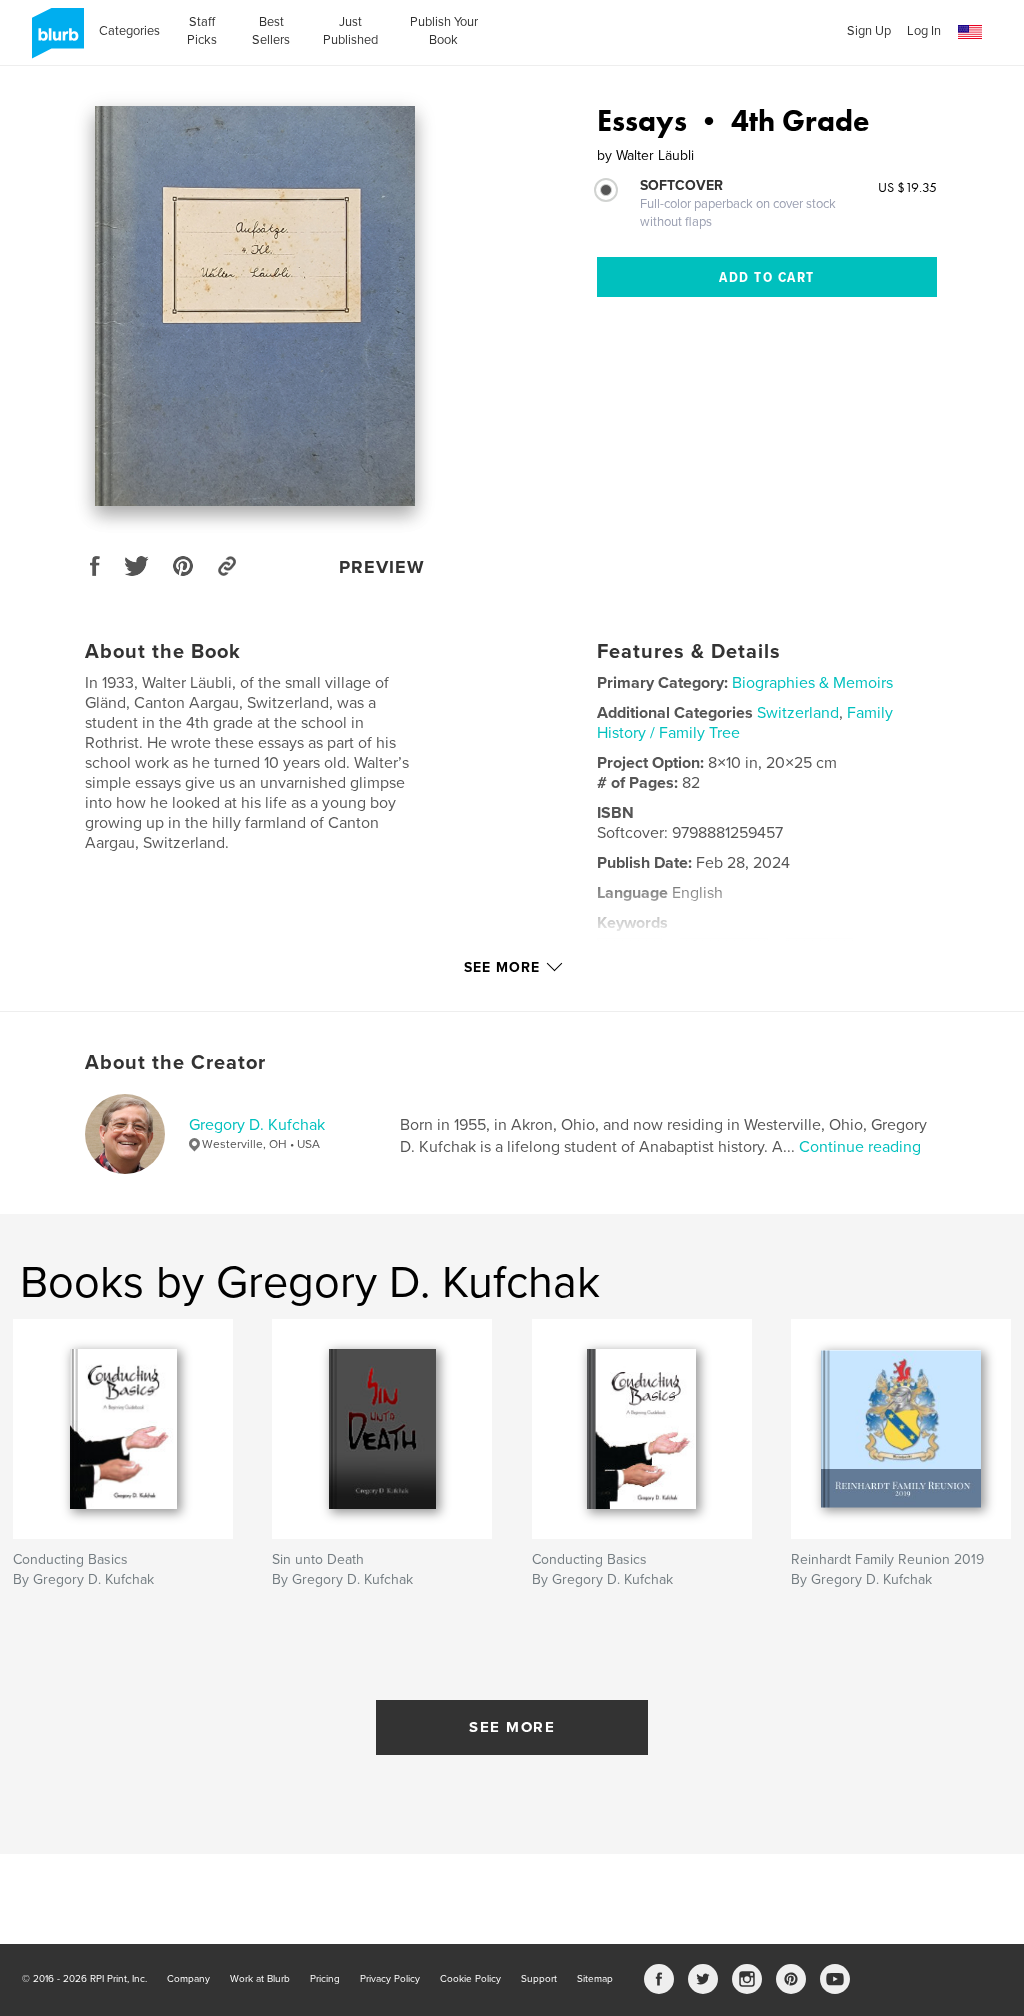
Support (539, 1979)
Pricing (325, 1979)
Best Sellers (271, 31)
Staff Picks (202, 31)
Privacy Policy (390, 1979)
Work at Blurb (260, 1979)
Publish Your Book (444, 31)
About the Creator (175, 1063)
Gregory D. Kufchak (257, 1125)
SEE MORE (512, 1727)
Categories (129, 31)
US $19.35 (907, 187)
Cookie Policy (470, 1979)
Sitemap (595, 1979)
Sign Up (869, 31)
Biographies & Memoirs (812, 683)
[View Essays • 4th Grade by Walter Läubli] (255, 306)
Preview (382, 567)
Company (188, 1979)
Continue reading (860, 1147)
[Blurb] (54, 41)
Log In (924, 31)
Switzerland (798, 713)
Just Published (350, 31)
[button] (970, 32)
